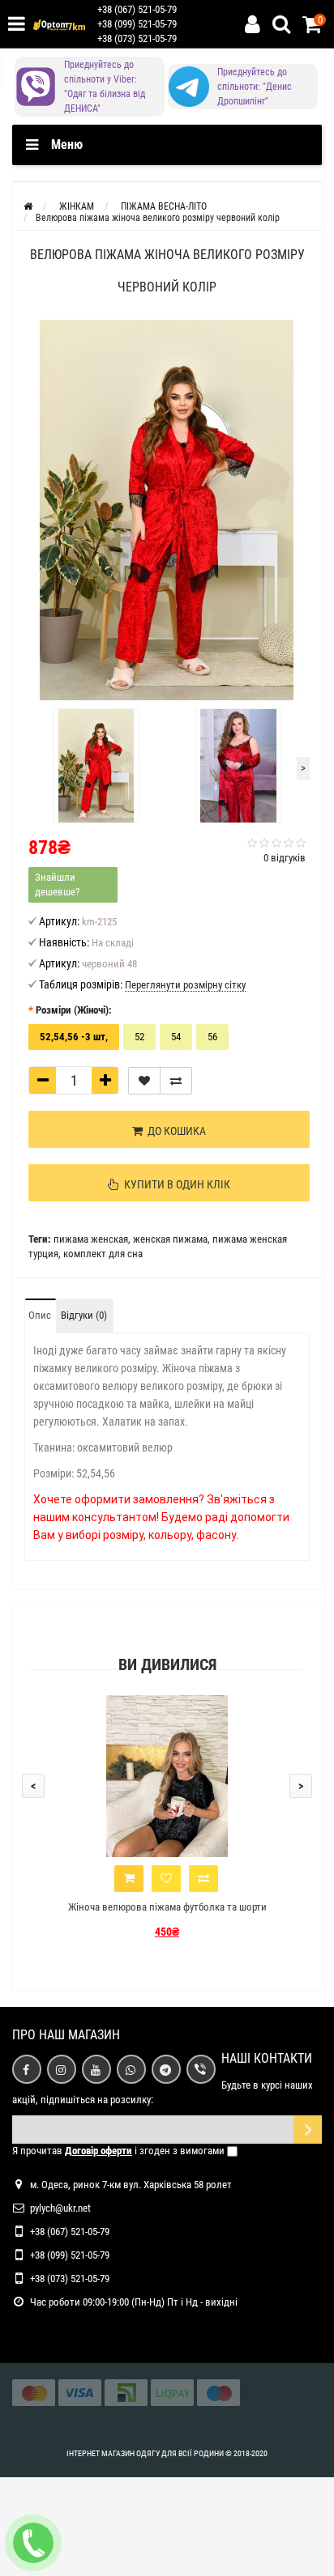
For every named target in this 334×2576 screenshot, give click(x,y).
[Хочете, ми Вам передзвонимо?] (33, 2543)
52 (139, 1037)
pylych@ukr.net (60, 2208)
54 (176, 1037)
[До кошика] (129, 1879)
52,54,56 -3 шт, (74, 1037)
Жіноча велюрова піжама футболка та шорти (167, 1907)
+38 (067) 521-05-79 (137, 9)
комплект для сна (103, 1254)
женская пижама (170, 1239)
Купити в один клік (175, 1184)
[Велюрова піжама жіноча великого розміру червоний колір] (167, 510)
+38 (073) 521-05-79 (137, 38)
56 (212, 1037)
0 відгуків (285, 858)
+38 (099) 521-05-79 (137, 24)
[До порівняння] (176, 1081)
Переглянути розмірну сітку (185, 985)
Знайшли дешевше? (57, 884)
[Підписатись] (308, 2130)
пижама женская (91, 1239)
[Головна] (28, 206)
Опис (40, 1315)
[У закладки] (144, 1081)
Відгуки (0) (84, 1315)
